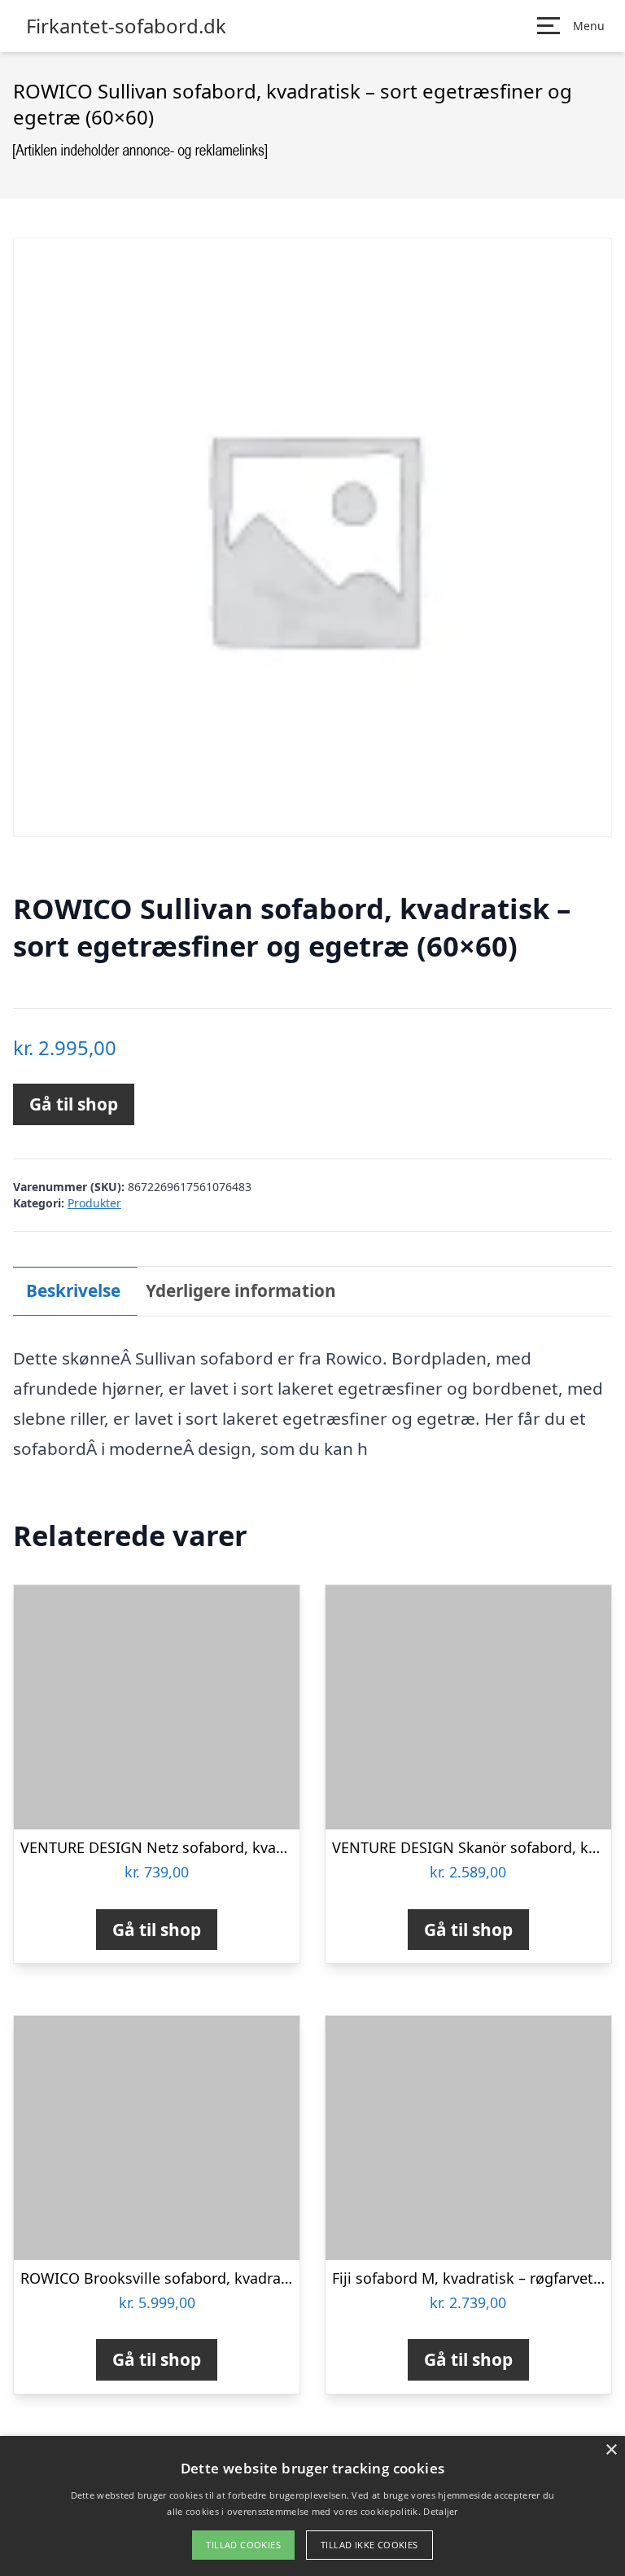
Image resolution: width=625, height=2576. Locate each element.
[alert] (312, 2506)
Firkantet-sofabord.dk (126, 26)
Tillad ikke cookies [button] (369, 2545)
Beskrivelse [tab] (73, 1290)
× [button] (611, 2450)
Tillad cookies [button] (243, 2545)
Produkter (94, 1203)
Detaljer (440, 2511)
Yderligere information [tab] (241, 1290)
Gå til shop (74, 1104)
